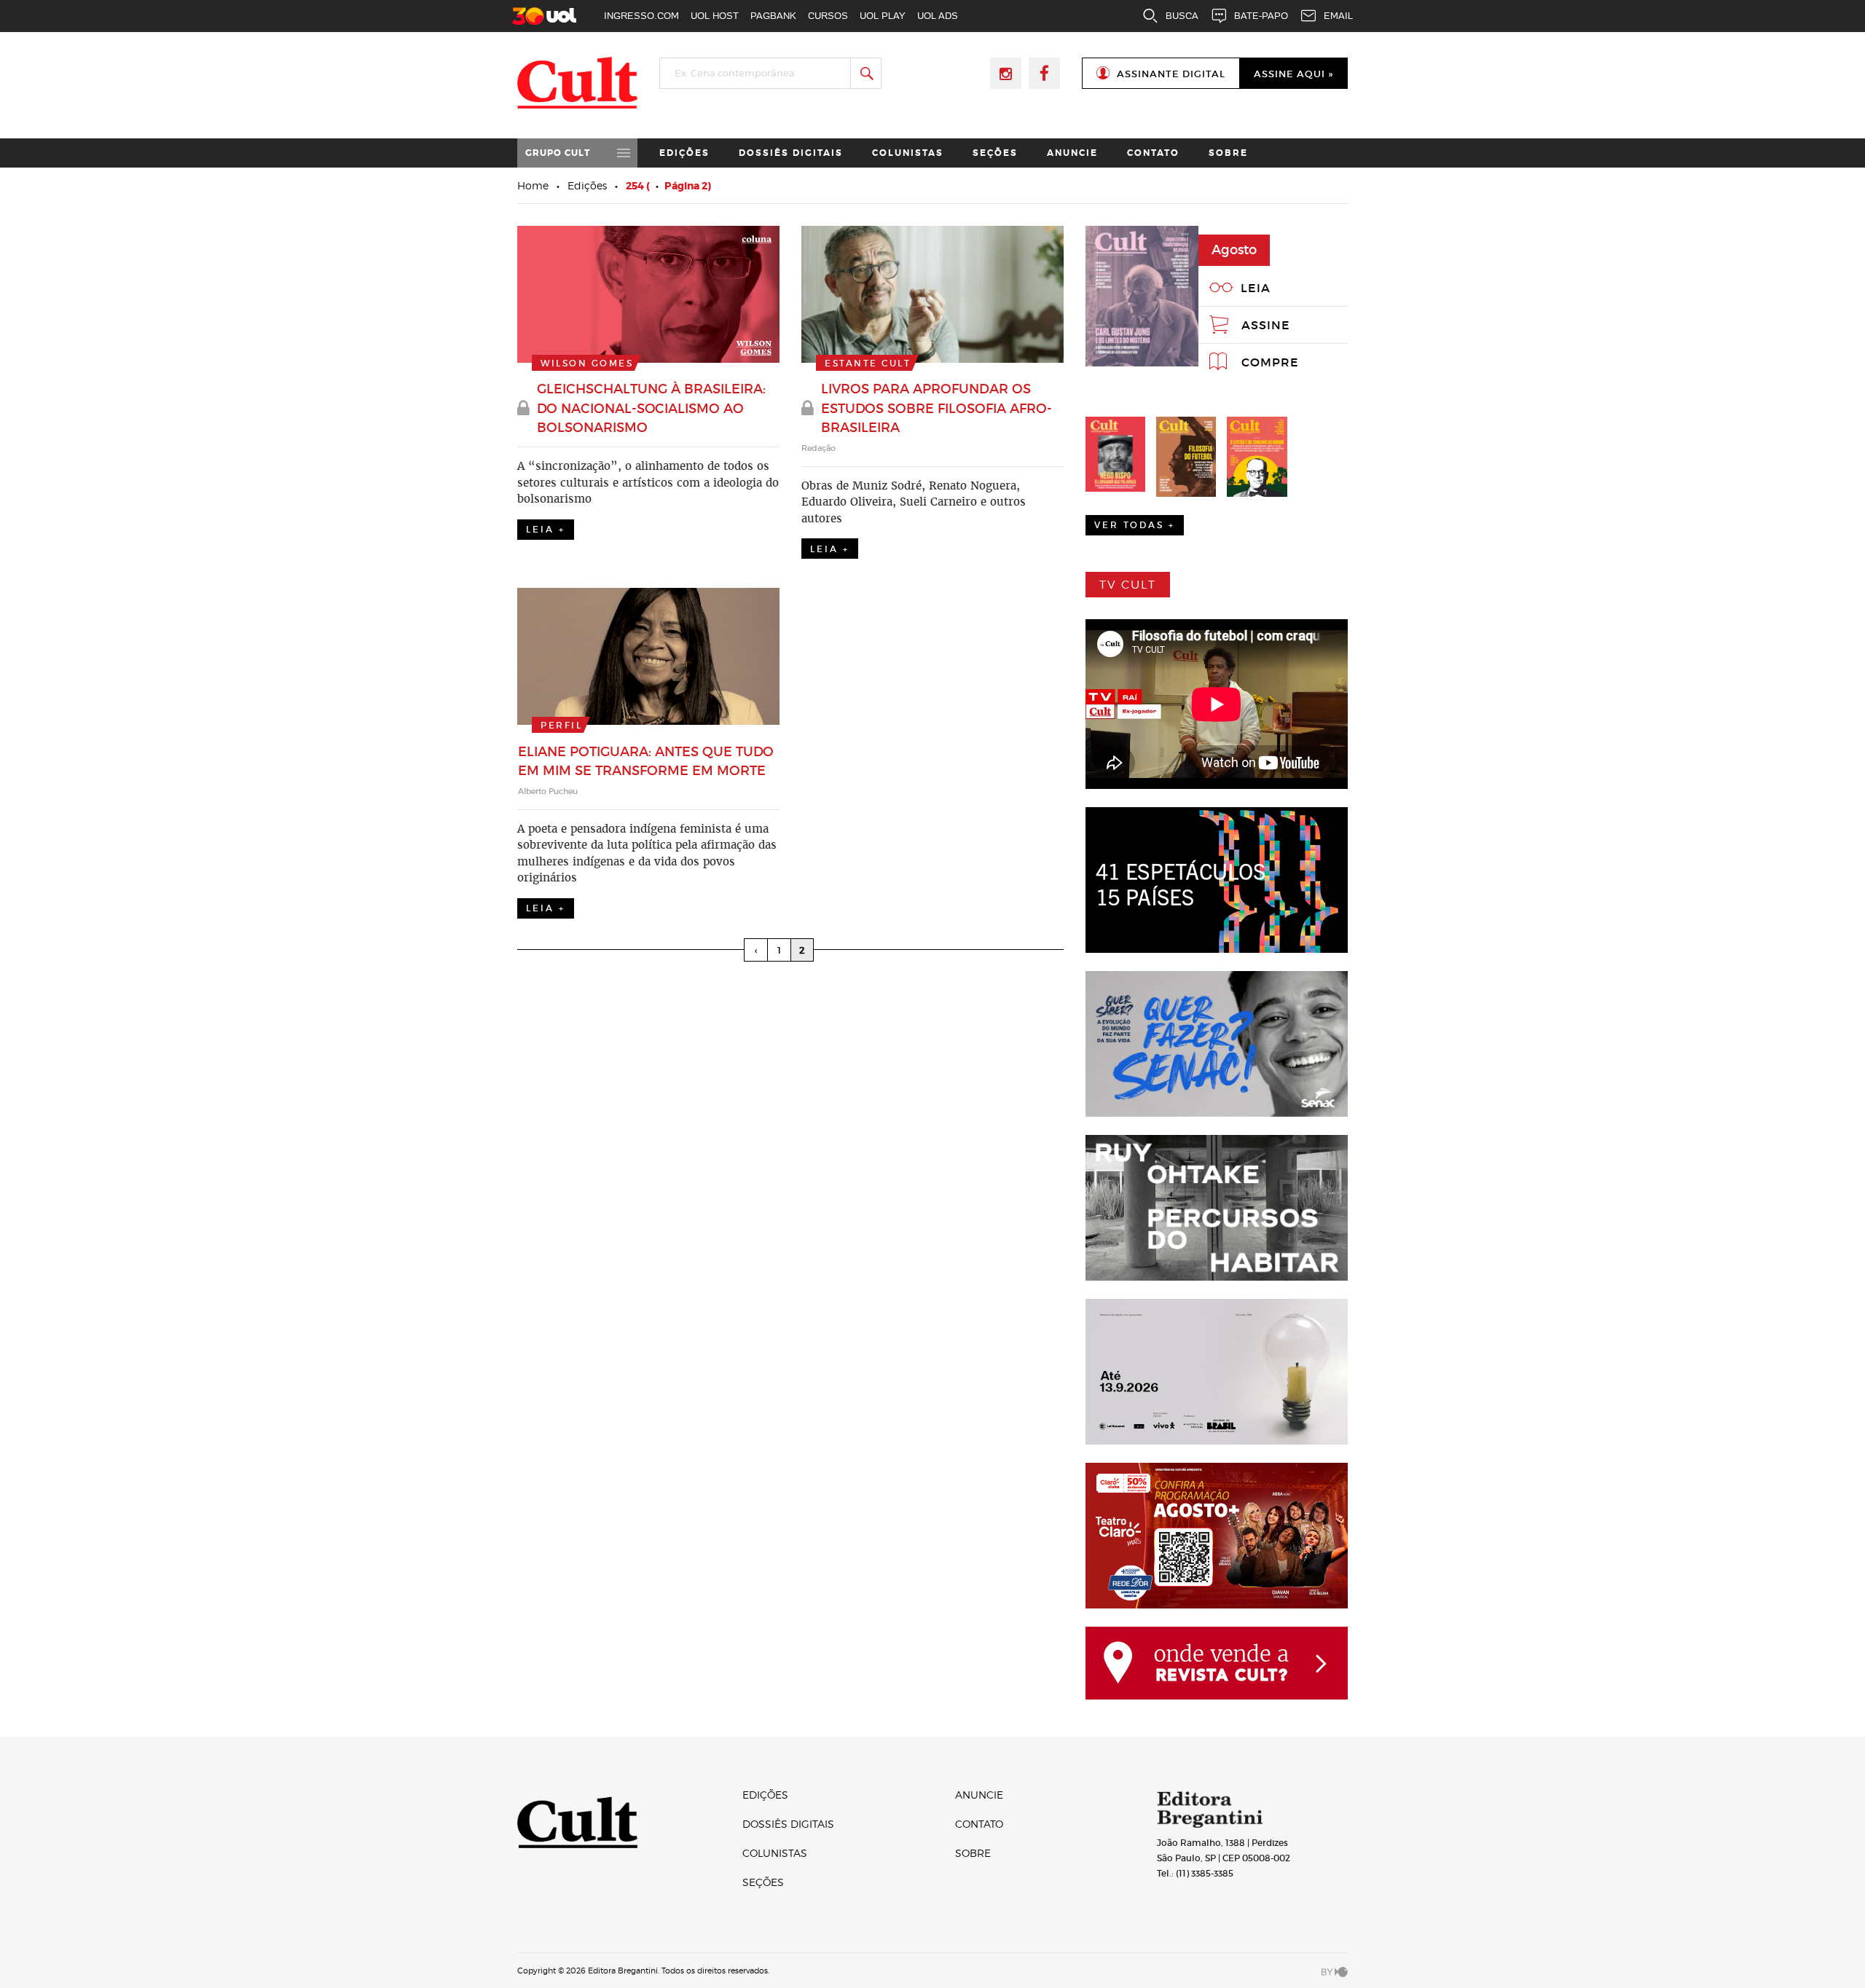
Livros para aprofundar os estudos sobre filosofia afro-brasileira (937, 408)
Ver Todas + (1135, 525)
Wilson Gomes (587, 363)
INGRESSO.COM (641, 16)
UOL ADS (938, 16)
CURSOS (828, 16)
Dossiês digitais (791, 153)
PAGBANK (773, 16)
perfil (561, 725)
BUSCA (1182, 16)
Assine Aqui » (1293, 74)
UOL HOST (715, 16)
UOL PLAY (883, 16)
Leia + (546, 529)
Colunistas (908, 153)
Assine (1266, 325)
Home (533, 185)
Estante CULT (868, 363)
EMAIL (1338, 16)
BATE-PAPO (1261, 16)
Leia (1256, 288)
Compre (1270, 362)
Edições (684, 153)
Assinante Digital (1171, 74)
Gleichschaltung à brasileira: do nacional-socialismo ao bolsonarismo (651, 408)
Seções (995, 153)
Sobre (1228, 153)
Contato (1153, 153)
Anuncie (1072, 153)
